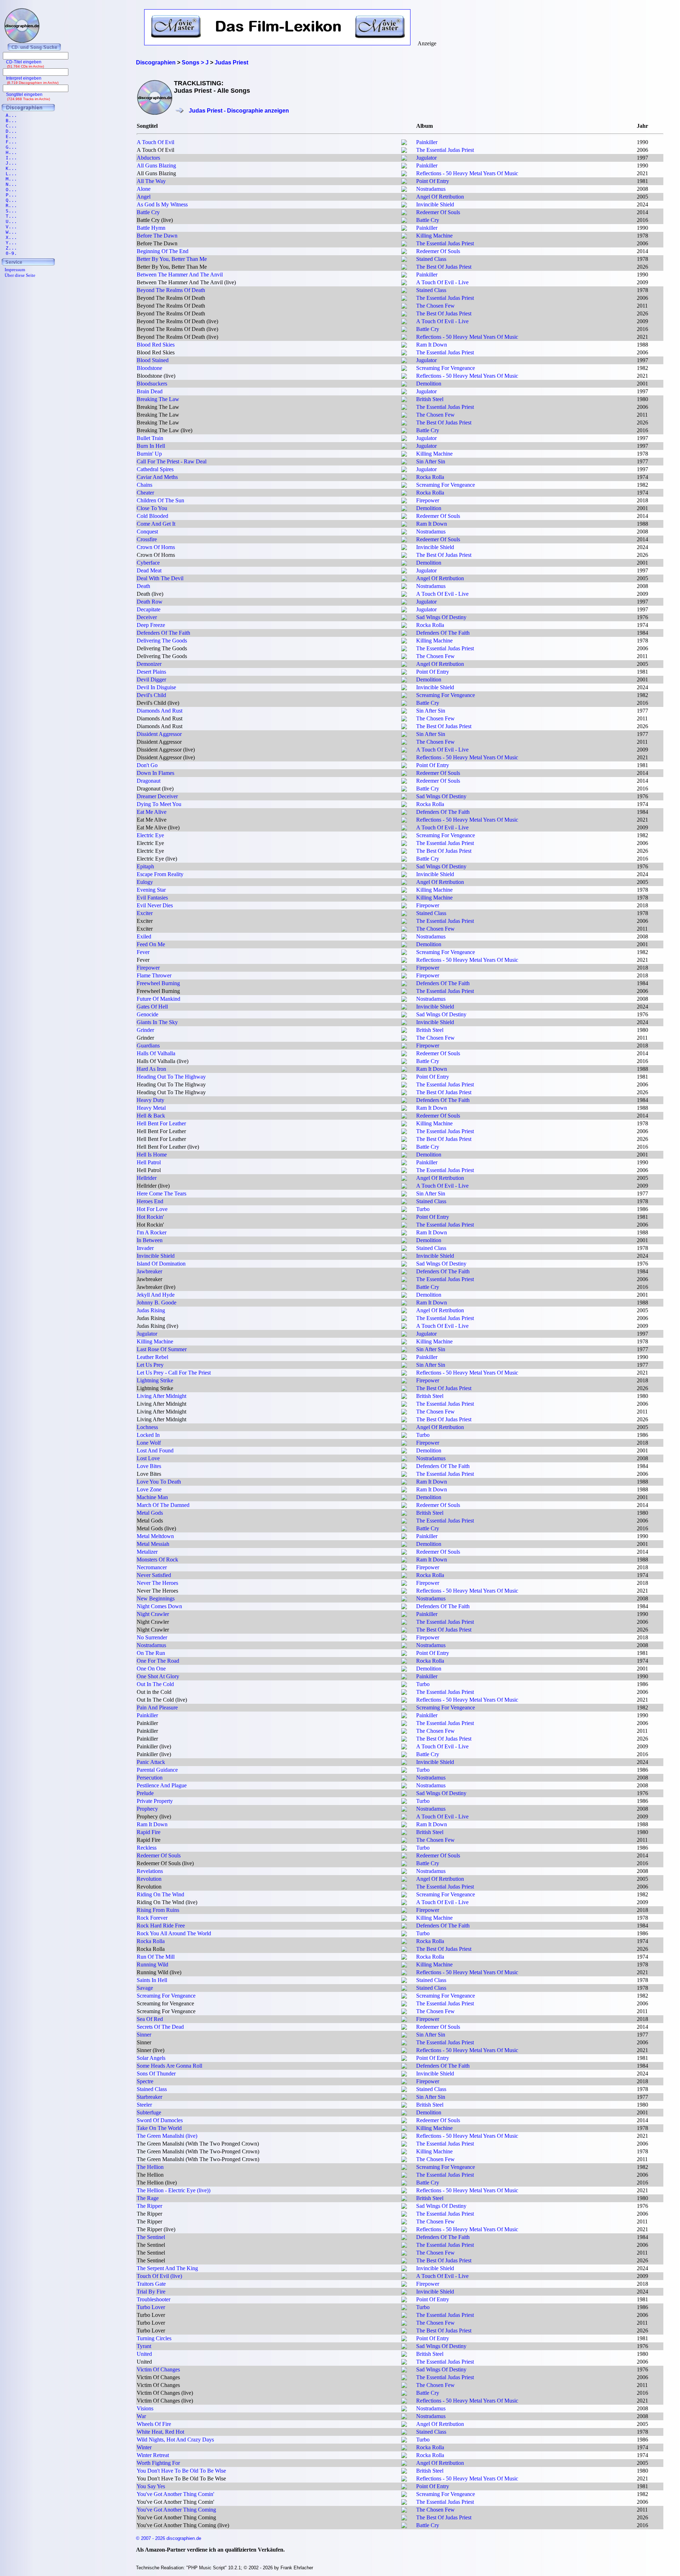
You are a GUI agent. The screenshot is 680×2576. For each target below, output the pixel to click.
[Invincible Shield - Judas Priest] (404, 205)
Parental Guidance (157, 1770)
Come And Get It (156, 524)
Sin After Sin (431, 461)
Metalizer (147, 1552)
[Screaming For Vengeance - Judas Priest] (404, 369)
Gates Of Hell (152, 1007)
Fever (143, 952)
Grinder (145, 1030)
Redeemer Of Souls (438, 212)
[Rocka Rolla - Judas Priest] (404, 478)
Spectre (145, 2081)
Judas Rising (151, 1310)
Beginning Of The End (163, 251)
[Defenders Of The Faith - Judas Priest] (404, 634)
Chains (144, 485)
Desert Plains (151, 672)
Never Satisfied (154, 1575)
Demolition (429, 384)
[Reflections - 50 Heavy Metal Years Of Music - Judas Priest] (404, 174)
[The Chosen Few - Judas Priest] (404, 307)
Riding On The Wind (160, 1894)
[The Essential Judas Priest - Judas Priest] (404, 151)
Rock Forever (152, 1918)
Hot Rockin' (150, 1217)
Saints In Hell (152, 1980)
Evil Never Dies (155, 905)
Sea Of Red (150, 2019)
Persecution (150, 1778)
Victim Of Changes (158, 2369)
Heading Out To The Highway (171, 1077)
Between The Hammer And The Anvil (180, 275)
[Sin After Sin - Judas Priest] (404, 462)
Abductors (148, 158)
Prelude (145, 1793)
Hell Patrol (149, 1162)
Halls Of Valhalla (156, 1053)
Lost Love (148, 1458)
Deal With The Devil (160, 578)
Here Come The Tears (161, 1193)
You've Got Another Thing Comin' (175, 2494)
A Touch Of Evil (155, 142)
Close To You (152, 508)
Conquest (147, 532)
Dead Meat (149, 570)
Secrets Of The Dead (160, 2027)
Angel (144, 197)
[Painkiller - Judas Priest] (404, 143)
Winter (144, 2447)
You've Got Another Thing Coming (176, 2510)
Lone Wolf (149, 1443)
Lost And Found (155, 1450)
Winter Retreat (153, 2455)
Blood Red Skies (156, 345)
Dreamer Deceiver (157, 796)
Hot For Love (152, 1209)
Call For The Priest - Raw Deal (172, 461)
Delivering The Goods (162, 641)
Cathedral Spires (155, 469)
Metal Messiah (153, 1544)
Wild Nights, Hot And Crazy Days (175, 2440)
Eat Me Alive (152, 812)
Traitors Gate (151, 2284)
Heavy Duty (151, 1100)
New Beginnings (156, 1598)
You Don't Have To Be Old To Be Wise (181, 2471)
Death (143, 586)
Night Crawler (153, 1614)
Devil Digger (151, 679)
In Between (150, 1240)
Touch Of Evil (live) (159, 2276)
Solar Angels (151, 2058)
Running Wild (152, 1964)
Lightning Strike (155, 1380)
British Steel (430, 399)
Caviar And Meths (157, 477)
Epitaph (145, 866)
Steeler (144, 2105)
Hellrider (147, 1178)
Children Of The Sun (160, 500)
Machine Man (152, 1497)
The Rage (148, 2198)
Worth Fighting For (158, 2463)
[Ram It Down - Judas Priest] (404, 346)
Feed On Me (151, 944)
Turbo (423, 1209)
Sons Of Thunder (156, 2074)
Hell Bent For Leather (161, 1123)
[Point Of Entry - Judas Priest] (404, 182)
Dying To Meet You (159, 804)
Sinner (144, 2035)
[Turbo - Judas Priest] (404, 1210)
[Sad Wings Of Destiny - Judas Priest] (404, 618)
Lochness (147, 1427)
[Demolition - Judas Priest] (404, 385)
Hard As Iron (151, 1069)
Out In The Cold (155, 1684)
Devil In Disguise (156, 687)
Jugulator (426, 158)
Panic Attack (151, 1762)
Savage (145, 1988)
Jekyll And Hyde (156, 1295)
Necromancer (152, 1567)
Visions (145, 2408)
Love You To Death (159, 1482)
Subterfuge (149, 2112)
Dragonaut (149, 781)
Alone (144, 189)
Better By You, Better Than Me (172, 259)
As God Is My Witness (162, 204)
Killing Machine (434, 236)
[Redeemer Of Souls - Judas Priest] (404, 213)
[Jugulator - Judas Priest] (404, 159)
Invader (145, 1248)
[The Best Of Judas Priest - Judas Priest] (404, 268)
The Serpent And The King (167, 2268)
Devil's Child (151, 695)
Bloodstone (149, 368)
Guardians (148, 1046)
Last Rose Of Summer (162, 1349)
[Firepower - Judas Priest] (404, 501)
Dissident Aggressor (159, 734)
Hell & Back (151, 1116)
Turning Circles (154, 2338)
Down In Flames (155, 773)
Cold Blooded (152, 516)
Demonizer (149, 664)
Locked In (148, 1435)
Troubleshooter (154, 2299)
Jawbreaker (149, 1271)
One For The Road (158, 1661)
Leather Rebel (152, 1357)
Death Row (150, 602)
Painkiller (427, 142)
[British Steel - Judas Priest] (404, 400)
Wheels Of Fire (154, 2424)
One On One (151, 1669)
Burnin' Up (149, 454)
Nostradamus (431, 189)
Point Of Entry (433, 181)
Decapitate (149, 609)
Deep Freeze (151, 625)
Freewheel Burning (158, 983)
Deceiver (147, 617)
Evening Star (151, 890)
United (144, 2354)
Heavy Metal (151, 1108)
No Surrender (152, 1637)
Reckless (147, 1848)
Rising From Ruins (158, 1910)
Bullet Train (150, 438)
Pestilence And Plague (162, 1785)
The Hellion (150, 2167)
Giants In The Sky (157, 1022)
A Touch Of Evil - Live (442, 282)
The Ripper (149, 2206)
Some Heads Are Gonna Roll (169, 2066)
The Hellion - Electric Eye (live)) (174, 2190)
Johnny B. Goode (157, 1303)
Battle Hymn (151, 228)
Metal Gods (150, 1513)
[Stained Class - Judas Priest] (404, 260)
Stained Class (431, 259)
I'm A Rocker (152, 1232)
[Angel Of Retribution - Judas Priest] (404, 198)
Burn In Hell (151, 446)
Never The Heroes (157, 1583)
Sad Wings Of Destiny (441, 617)
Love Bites (149, 1466)
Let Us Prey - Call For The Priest (174, 1373)
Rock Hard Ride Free (161, 1926)
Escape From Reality (160, 874)
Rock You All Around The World (174, 1933)
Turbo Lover (151, 2307)
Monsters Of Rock (157, 1560)
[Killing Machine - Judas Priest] (404, 237)
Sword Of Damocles (160, 2120)
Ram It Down (432, 345)
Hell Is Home (152, 1155)
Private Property (155, 1801)
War (141, 2416)
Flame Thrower (154, 975)
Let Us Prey (150, 1365)
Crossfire (147, 539)
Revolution (149, 1879)
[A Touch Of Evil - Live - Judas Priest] (404, 283)
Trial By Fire (151, 2292)
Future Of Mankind (158, 999)
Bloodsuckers (152, 384)
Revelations (150, 1871)
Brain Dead (150, 391)
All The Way (151, 181)
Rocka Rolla (430, 477)
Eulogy (145, 882)
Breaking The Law (158, 399)
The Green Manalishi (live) (167, 2136)
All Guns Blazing (156, 165)
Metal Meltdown (155, 1536)
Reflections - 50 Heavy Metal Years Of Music (467, 173)
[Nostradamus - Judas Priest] (404, 190)
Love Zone (149, 1489)
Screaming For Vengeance (446, 368)
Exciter (145, 913)
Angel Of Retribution (440, 197)
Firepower (428, 500)
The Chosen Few (435, 306)
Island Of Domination (161, 1264)
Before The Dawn (157, 236)
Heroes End (150, 1201)
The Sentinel (151, 2237)
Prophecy (147, 1809)
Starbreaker (149, 2097)
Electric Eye (150, 835)
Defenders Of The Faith (163, 633)
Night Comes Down (159, 1606)
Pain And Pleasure (157, 1707)
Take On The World (159, 2128)
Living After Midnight (161, 1396)
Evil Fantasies (152, 898)
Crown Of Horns (156, 547)
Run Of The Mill (156, 1957)
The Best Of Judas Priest (444, 267)
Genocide (148, 1014)
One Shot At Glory (158, 1676)
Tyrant (144, 2346)
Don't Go (147, 765)
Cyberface (148, 563)
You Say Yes (151, 2486)
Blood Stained (153, 360)
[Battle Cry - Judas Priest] (404, 221)
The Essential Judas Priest (445, 150)
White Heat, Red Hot (160, 2432)
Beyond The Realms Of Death (171, 290)
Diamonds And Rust (160, 711)
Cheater (145, 493)
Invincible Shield (435, 204)
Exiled (144, 936)
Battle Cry (148, 212)
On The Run (151, 1653)
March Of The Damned (163, 1505)
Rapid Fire (149, 1832)
